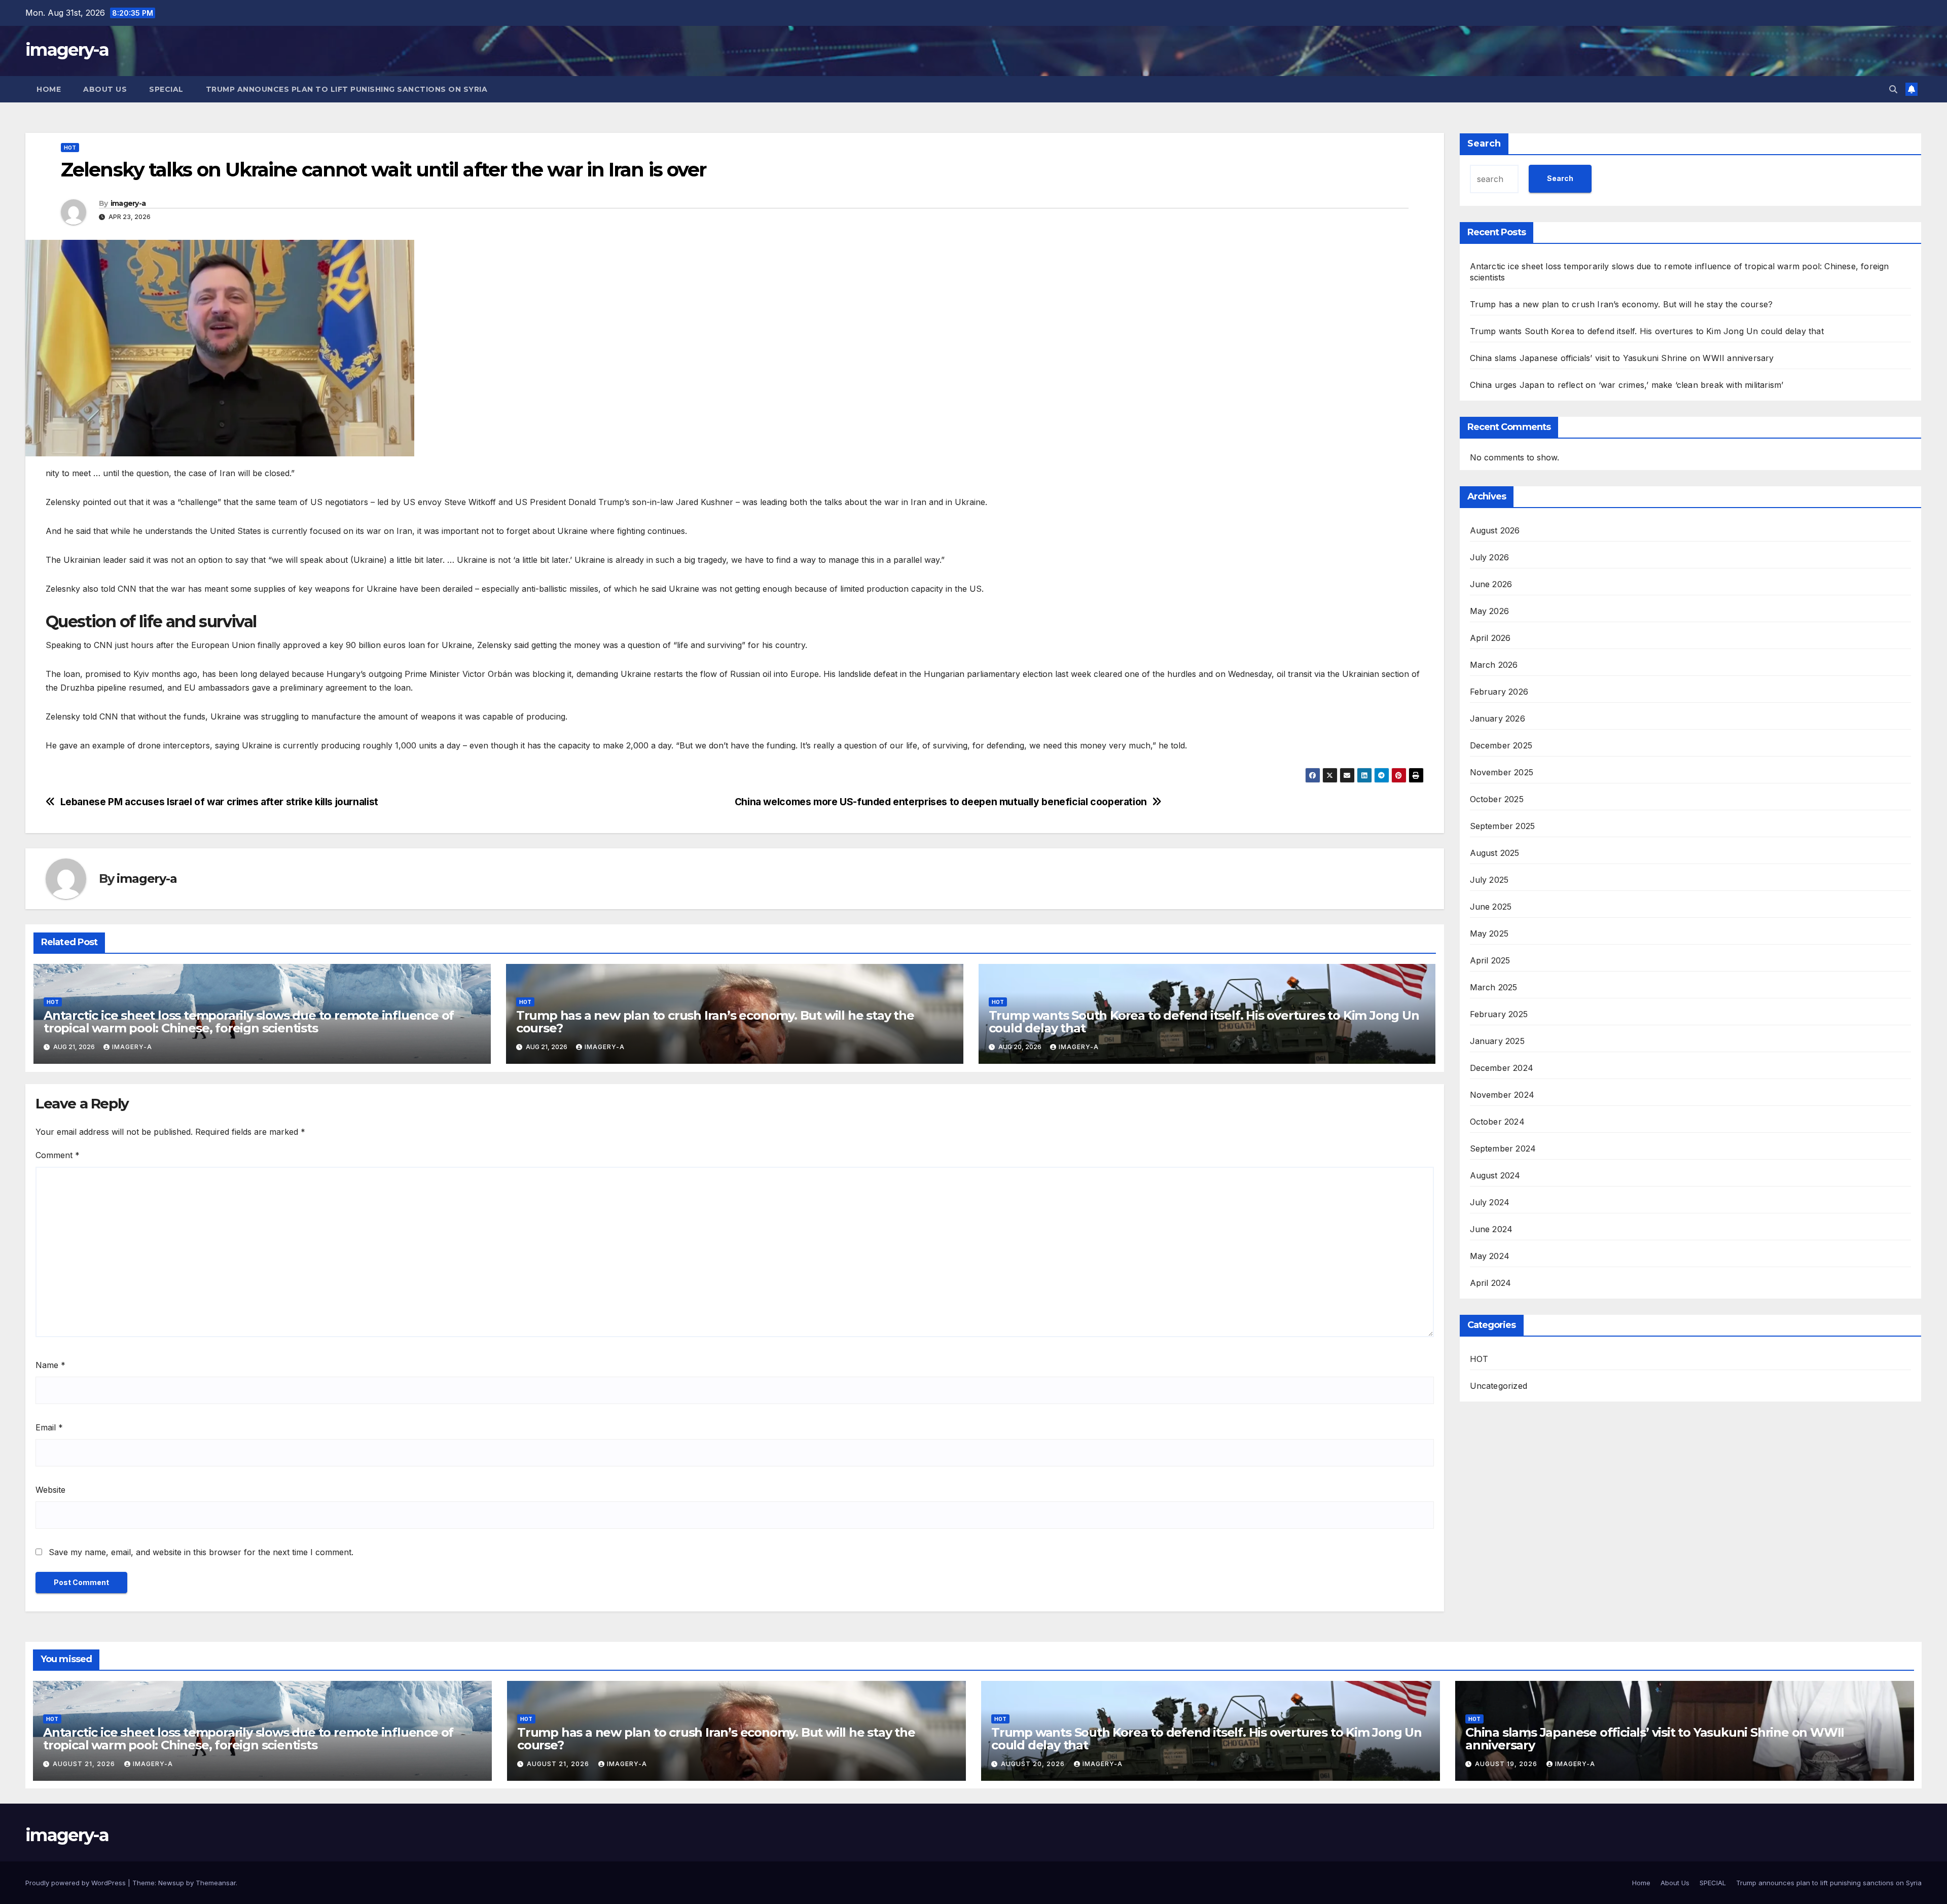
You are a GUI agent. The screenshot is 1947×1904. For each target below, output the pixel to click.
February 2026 (1499, 692)
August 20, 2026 (1034, 1764)
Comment (58, 1155)
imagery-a (67, 50)
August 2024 (1495, 1175)
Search (1484, 143)
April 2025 (1490, 960)
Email (49, 1427)
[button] (1893, 89)
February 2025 (1499, 1014)
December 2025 (1501, 745)
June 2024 (1491, 1229)
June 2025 (1491, 907)
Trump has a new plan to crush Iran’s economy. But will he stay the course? (715, 1022)
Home (49, 89)
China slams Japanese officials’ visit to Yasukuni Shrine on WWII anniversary (1622, 358)
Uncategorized (1499, 1386)
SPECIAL (166, 89)
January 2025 (1497, 1041)
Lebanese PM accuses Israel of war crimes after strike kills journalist (219, 802)
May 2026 (1490, 611)
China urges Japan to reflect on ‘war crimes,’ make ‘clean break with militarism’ (1627, 385)
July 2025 (1489, 880)
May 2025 (1489, 933)
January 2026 (1498, 719)
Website (50, 1490)
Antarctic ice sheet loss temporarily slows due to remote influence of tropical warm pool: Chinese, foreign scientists (249, 1022)
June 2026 (1491, 584)
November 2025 (1502, 772)
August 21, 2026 (85, 1764)
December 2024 (1502, 1068)
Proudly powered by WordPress (77, 1883)
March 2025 (1494, 987)
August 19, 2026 (1507, 1764)
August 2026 (1495, 530)
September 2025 (1503, 826)
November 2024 (1502, 1095)
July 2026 (1490, 557)
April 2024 (1491, 1283)
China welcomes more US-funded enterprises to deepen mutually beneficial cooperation (941, 802)
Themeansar (216, 1883)
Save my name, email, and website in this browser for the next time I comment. (201, 1552)
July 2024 (1490, 1202)
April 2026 (1490, 638)
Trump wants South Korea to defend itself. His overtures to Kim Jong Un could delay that (1204, 1022)
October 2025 (1497, 799)
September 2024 (1503, 1148)
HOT (70, 148)
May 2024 (1490, 1256)
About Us (105, 89)
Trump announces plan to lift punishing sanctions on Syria (347, 89)
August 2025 (1495, 853)
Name (50, 1365)
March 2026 (1494, 665)
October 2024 (1497, 1122)
